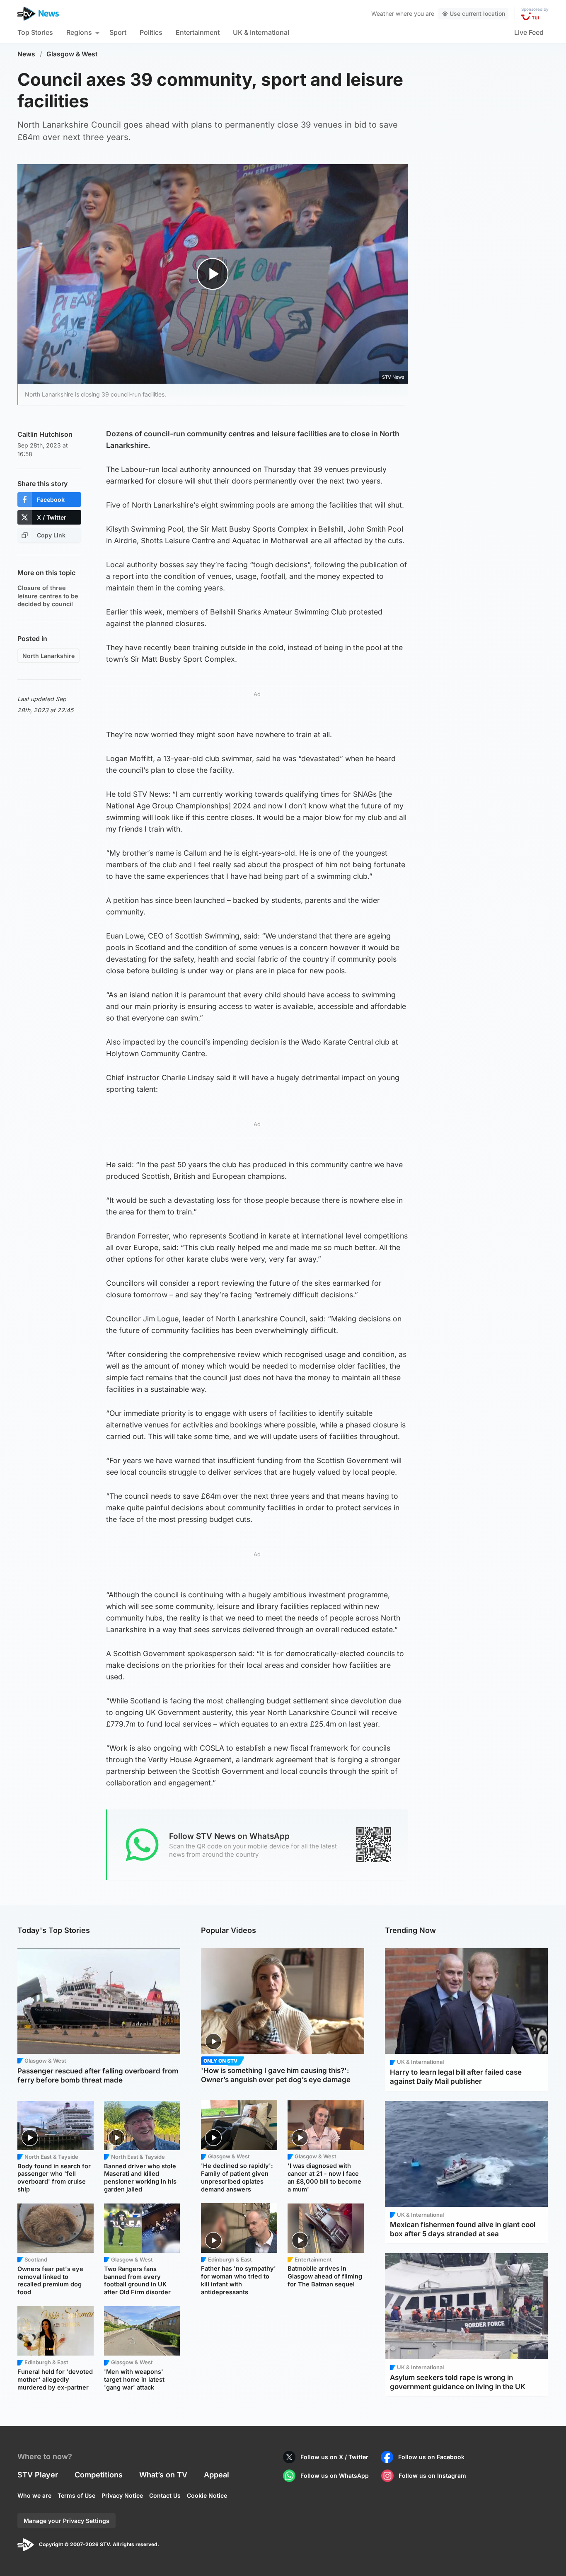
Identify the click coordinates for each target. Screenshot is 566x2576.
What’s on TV (163, 2475)
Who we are (34, 2495)
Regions (79, 32)
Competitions (99, 2475)
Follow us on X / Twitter (334, 2457)
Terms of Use (76, 2495)
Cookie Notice (207, 2495)
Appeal (216, 2475)
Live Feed (529, 32)
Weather (383, 13)
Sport (118, 32)
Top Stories (35, 32)
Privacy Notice (122, 2495)
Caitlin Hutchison (45, 434)
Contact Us (165, 2495)
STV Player (38, 2475)
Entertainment (198, 32)
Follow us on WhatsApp (335, 2476)
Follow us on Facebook (431, 2457)
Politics (151, 32)
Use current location (477, 13)
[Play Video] (213, 274)
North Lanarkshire (48, 656)
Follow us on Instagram (432, 2476)
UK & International (261, 32)
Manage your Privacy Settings (67, 2521)
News (26, 54)
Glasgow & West (72, 54)
